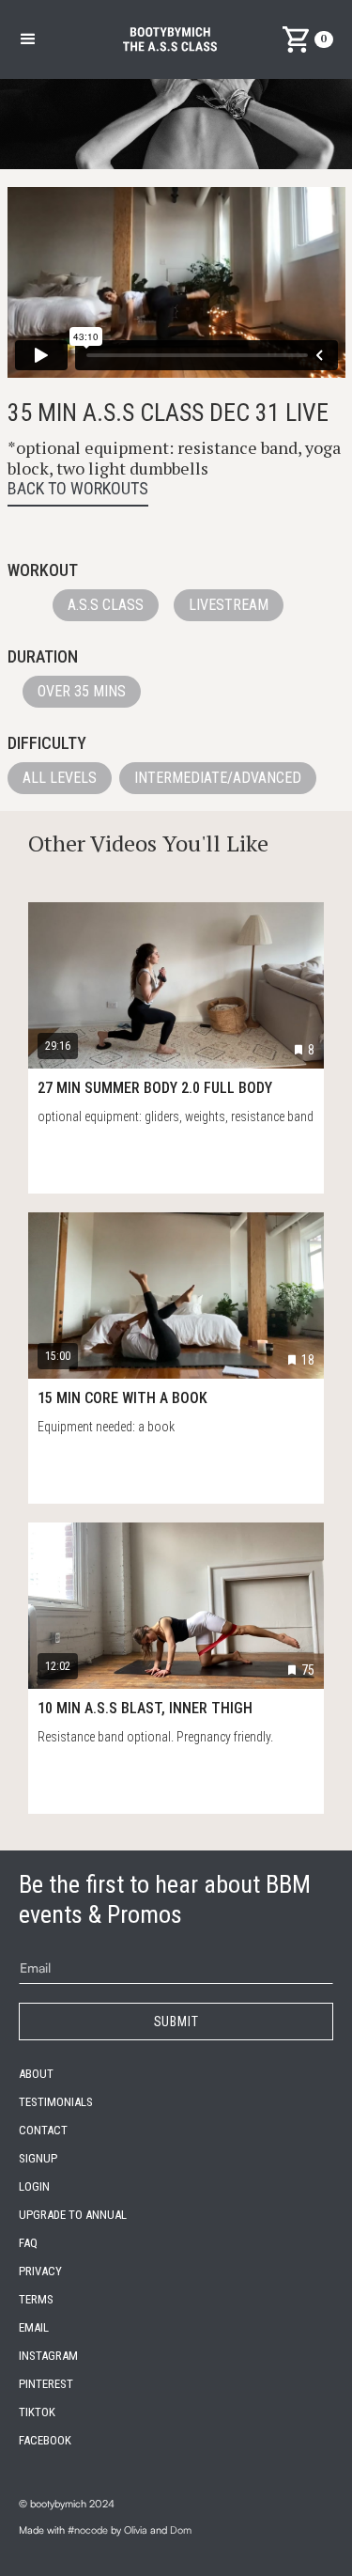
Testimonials (56, 2102)
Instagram (48, 2356)
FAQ (28, 2243)
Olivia (136, 2530)
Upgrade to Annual (73, 2215)
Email (34, 2327)
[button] (28, 39)
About (36, 2074)
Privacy (40, 2271)
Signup (38, 2158)
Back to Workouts (78, 488)
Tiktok (37, 2412)
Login (34, 2186)
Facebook (45, 2440)
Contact (43, 2130)
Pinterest (46, 2384)
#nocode (88, 2530)
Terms (36, 2299)
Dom (181, 2530)
